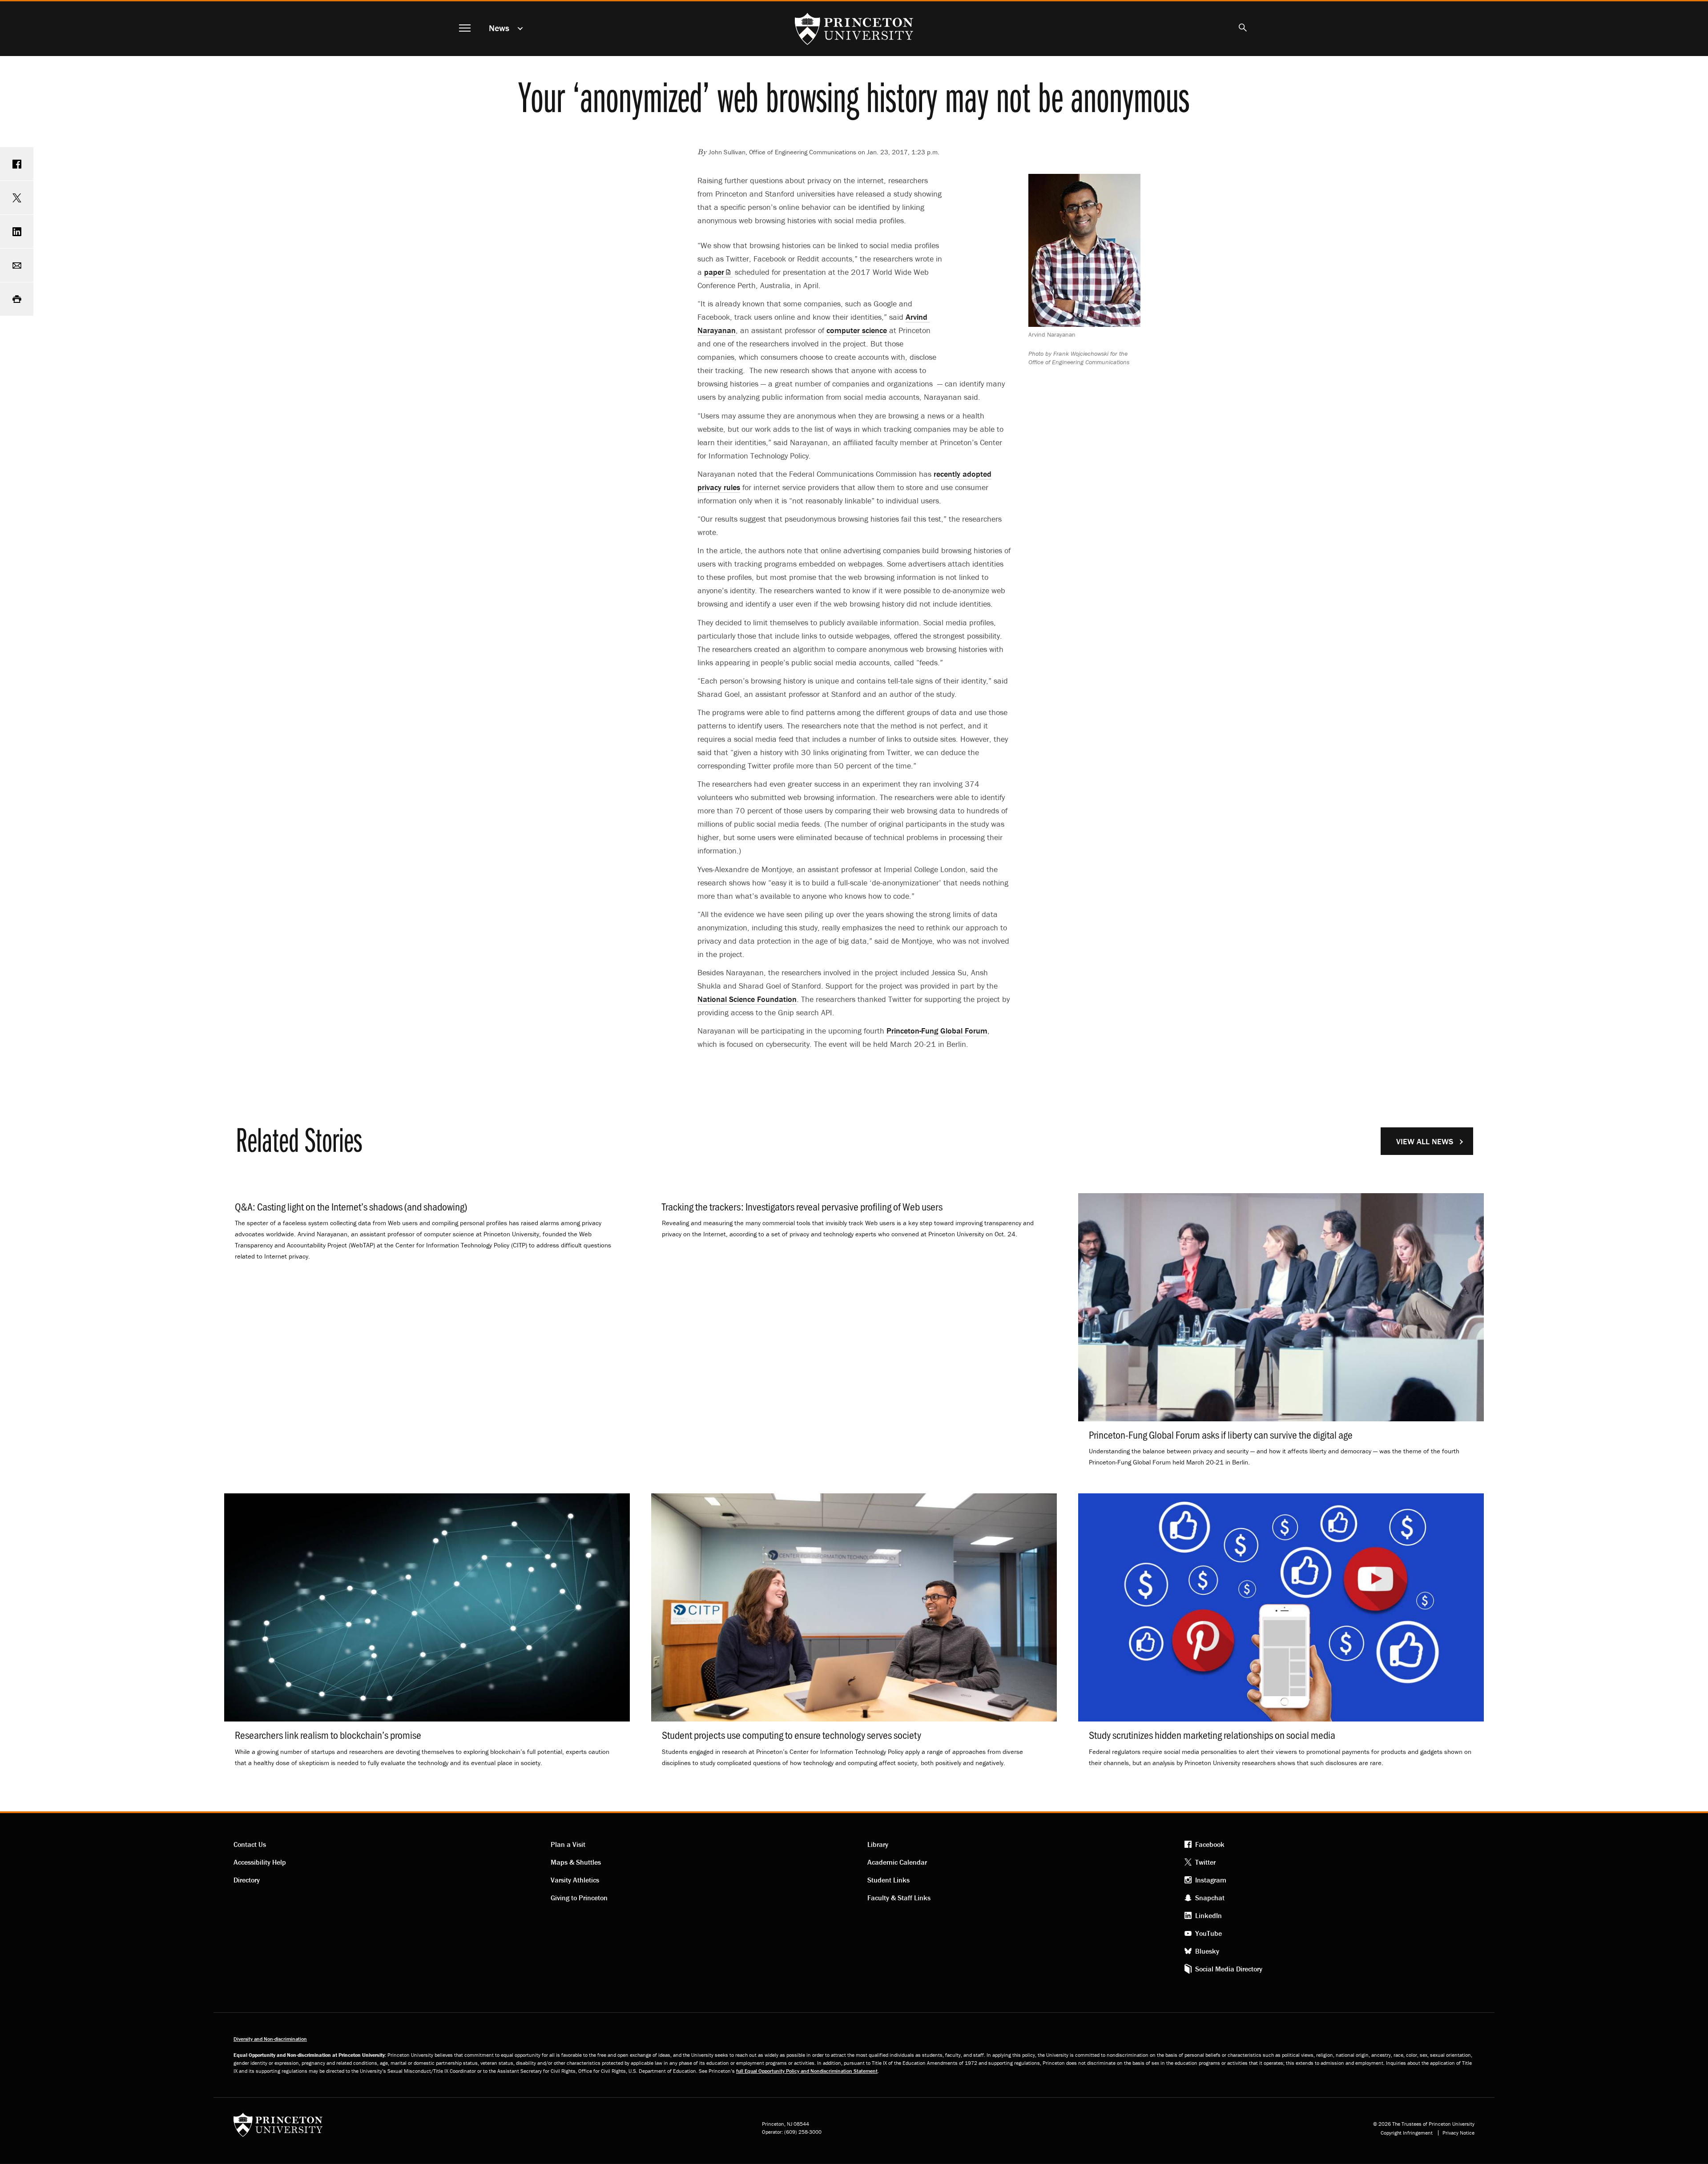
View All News (1425, 1141)
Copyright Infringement (1407, 2133)
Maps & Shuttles (576, 1862)
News (499, 28)
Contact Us (250, 1844)
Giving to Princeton (579, 1898)
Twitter (1205, 1862)
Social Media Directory (1229, 1969)
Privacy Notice (1458, 2133)
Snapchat (1210, 1898)
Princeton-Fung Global (937, 1031)
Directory (247, 1880)
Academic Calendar (897, 1862)
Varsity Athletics (575, 1880)
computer (857, 330)
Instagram (1211, 1880)
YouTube (1208, 1933)
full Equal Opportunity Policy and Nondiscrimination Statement (807, 2071)
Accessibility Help (260, 1862)
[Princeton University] (278, 2128)
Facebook (1210, 1844)
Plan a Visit (568, 1844)
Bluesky (1207, 1951)
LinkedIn (1208, 1915)
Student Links (888, 1880)
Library (878, 1844)
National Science (747, 999)
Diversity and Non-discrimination (270, 2039)
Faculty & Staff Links (899, 1898)
